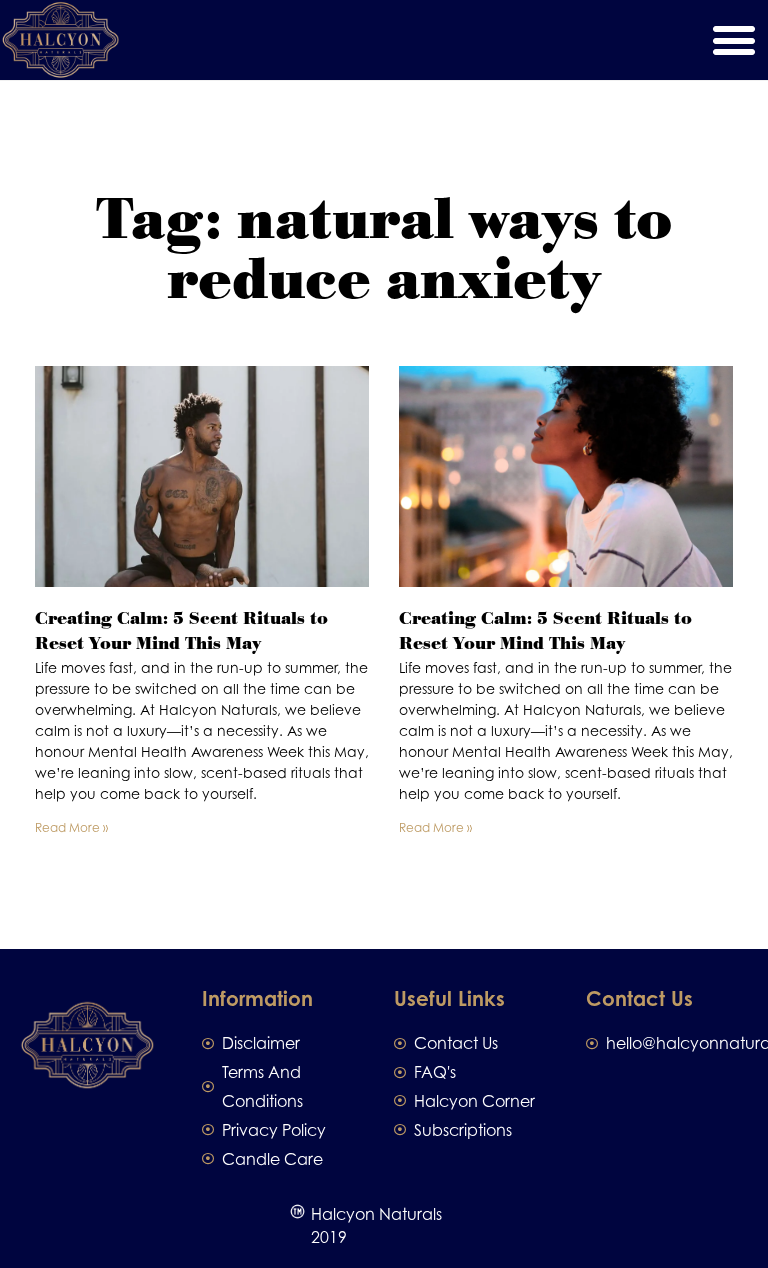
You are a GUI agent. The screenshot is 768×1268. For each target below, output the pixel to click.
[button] (733, 40)
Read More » (71, 827)
